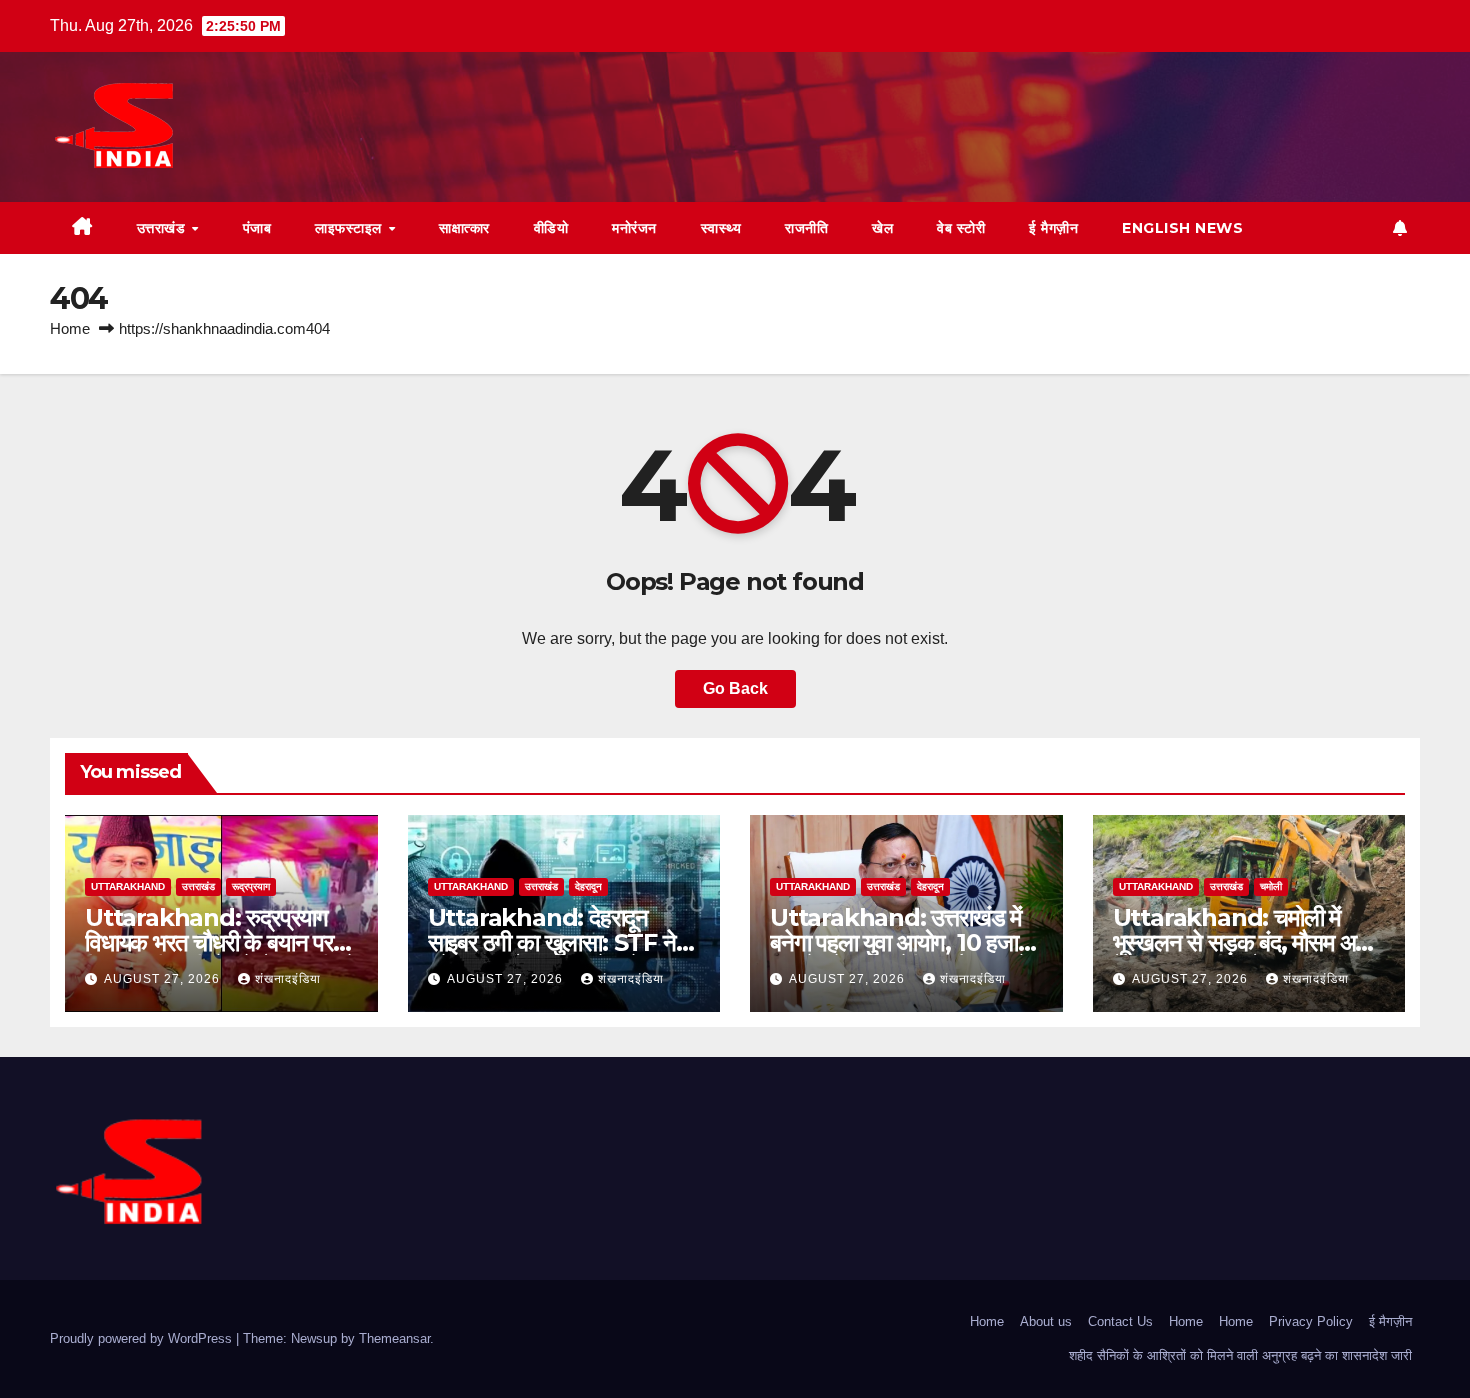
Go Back (735, 688)
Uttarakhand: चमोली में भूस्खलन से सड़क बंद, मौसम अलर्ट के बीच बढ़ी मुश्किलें (1248, 942)
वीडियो (551, 228)
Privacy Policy (1311, 1321)
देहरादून (588, 886)
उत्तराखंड (163, 228)
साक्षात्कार (464, 228)
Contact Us (1120, 1321)
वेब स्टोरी (961, 228)
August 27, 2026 (164, 979)
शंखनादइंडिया (288, 979)
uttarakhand (128, 886)
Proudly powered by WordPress (143, 1338)
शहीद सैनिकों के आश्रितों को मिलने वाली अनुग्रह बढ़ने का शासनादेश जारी (1240, 1355)
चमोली (1271, 886)
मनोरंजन (634, 228)
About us (1046, 1321)
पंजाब (257, 228)
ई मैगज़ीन (1053, 228)
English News (1182, 228)
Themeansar (394, 1338)
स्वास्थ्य (721, 228)
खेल (882, 228)
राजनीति (806, 228)
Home (70, 328)
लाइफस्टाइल (350, 228)
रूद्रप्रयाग (251, 886)
